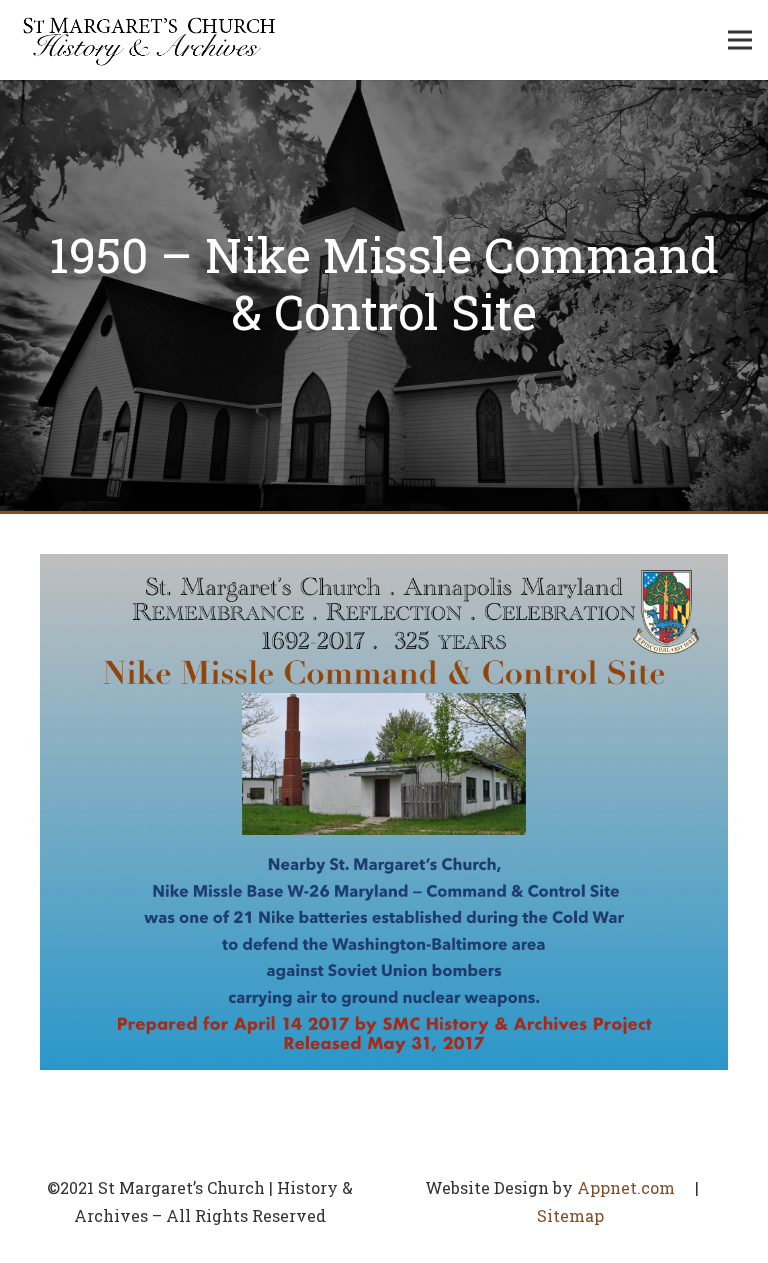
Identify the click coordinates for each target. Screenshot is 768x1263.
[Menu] (740, 40)
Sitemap (570, 1215)
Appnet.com (626, 1187)
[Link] (149, 40)
